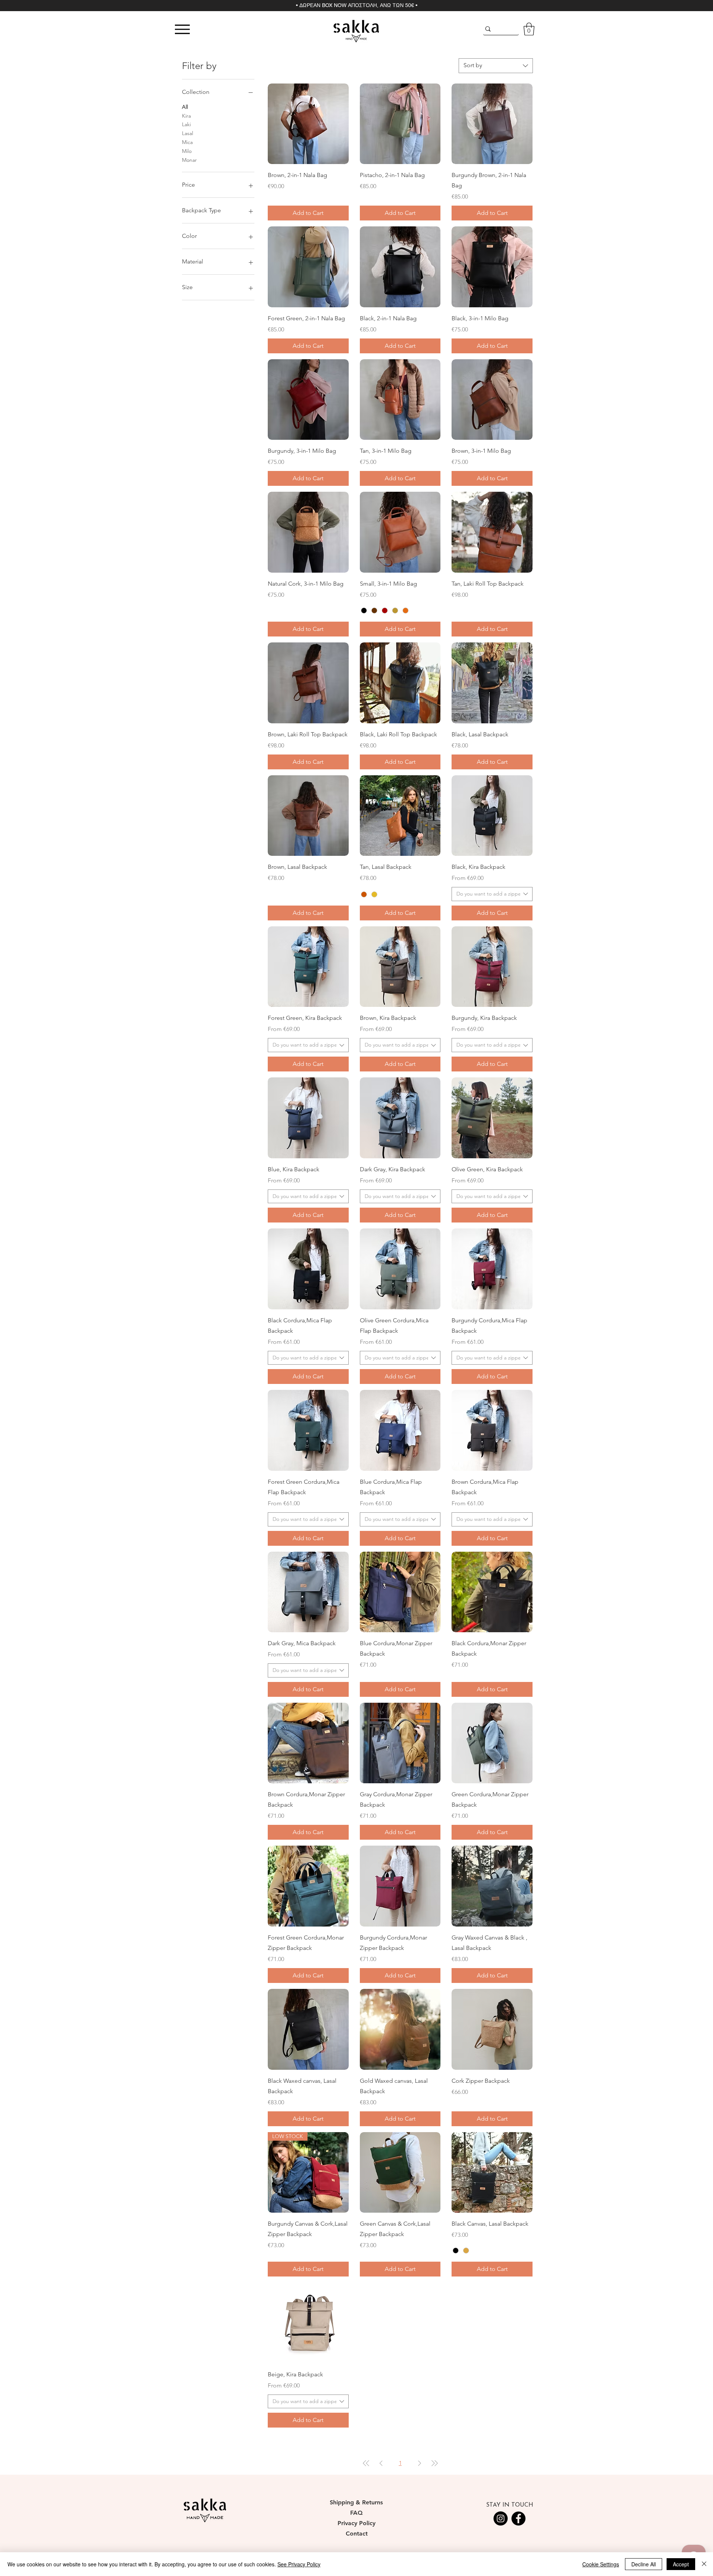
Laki (186, 124)
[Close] (704, 2564)
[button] (529, 29)
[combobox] (496, 66)
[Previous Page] (381, 2463)
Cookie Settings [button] (601, 2564)
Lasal (188, 133)
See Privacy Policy (299, 2564)
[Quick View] (308, 124)
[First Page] (366, 2463)
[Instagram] (501, 2518)
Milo (187, 151)
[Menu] (182, 29)
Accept (681, 2564)
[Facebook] (518, 2518)
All (185, 107)
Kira (186, 116)
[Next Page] (420, 2463)
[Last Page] (434, 2463)
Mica (187, 142)
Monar (189, 160)
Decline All (644, 2564)
